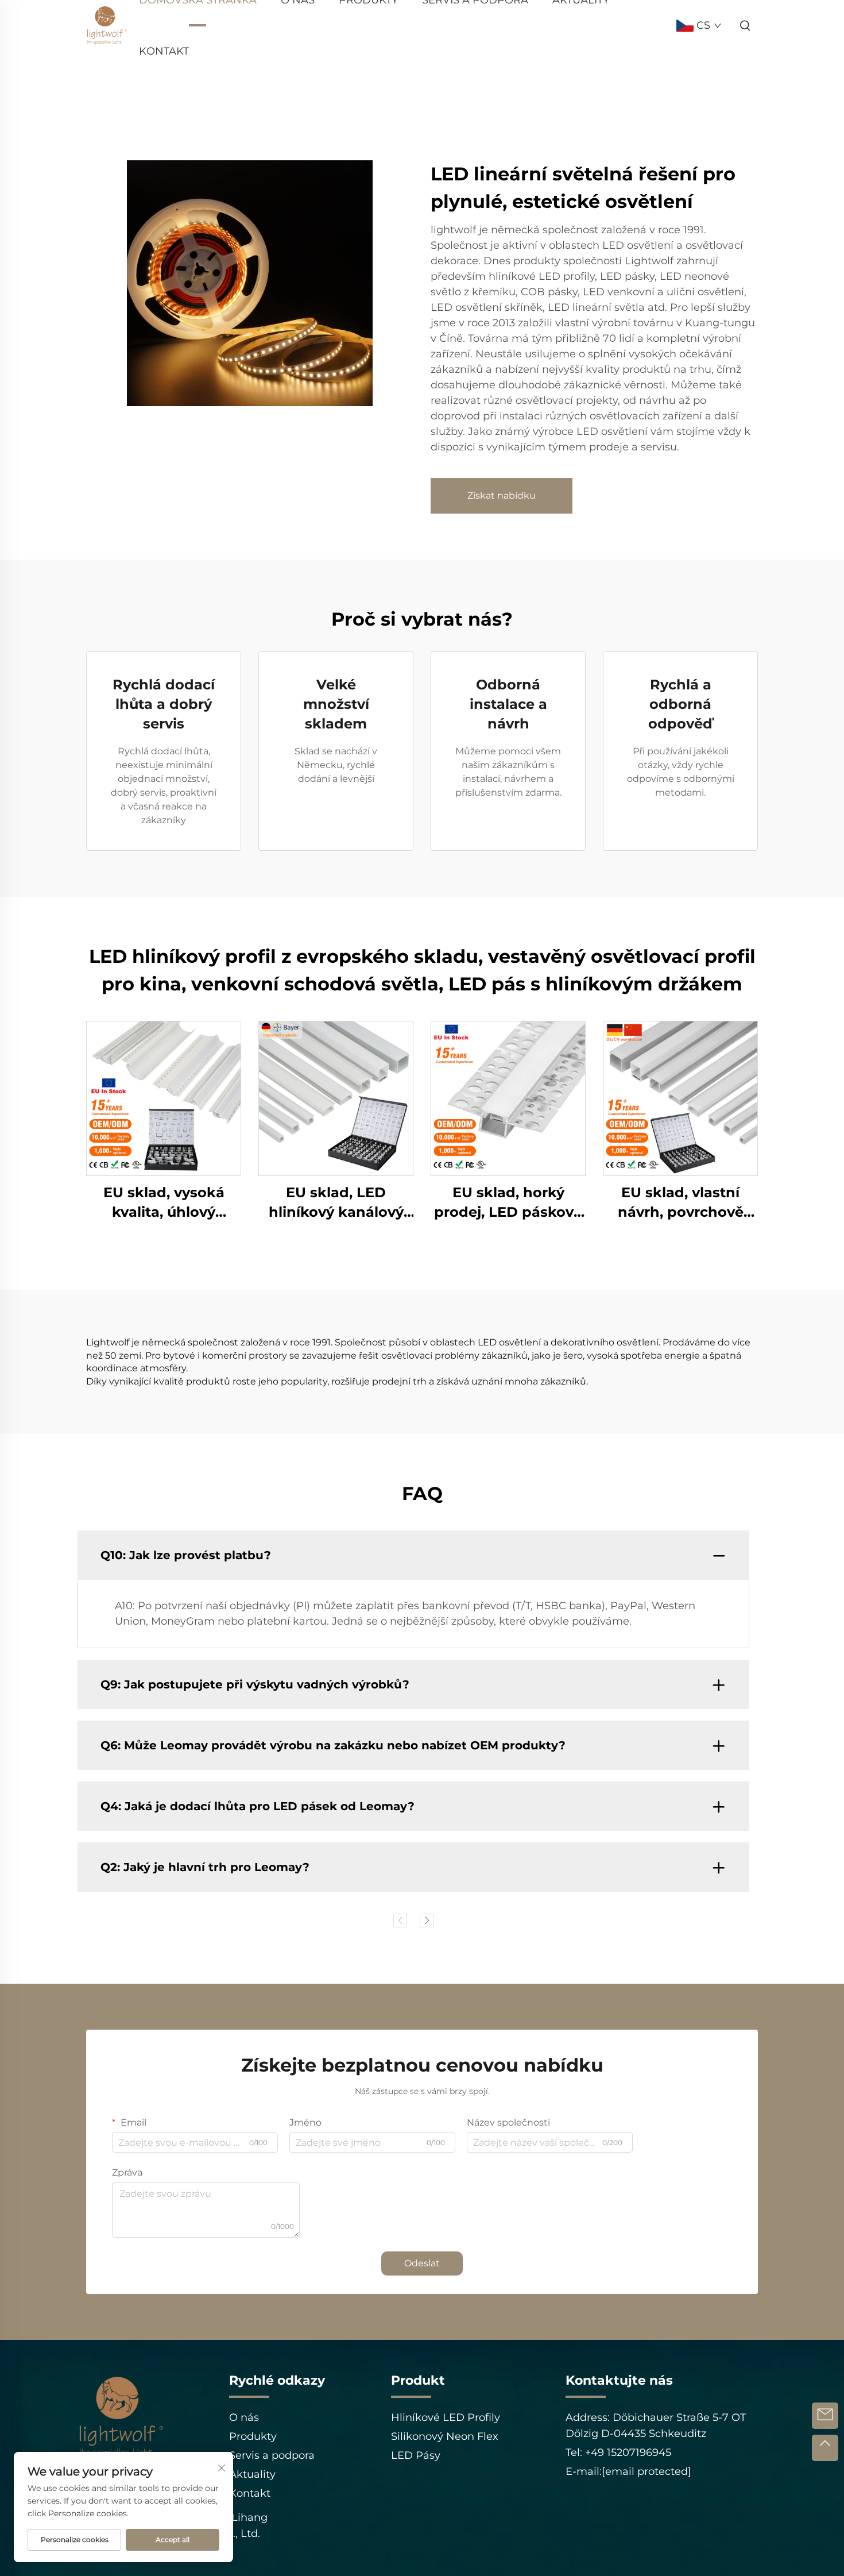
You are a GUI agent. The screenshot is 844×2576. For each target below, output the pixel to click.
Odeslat (422, 2263)
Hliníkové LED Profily (446, 2417)
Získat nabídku (502, 495)
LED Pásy (416, 2455)
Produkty (253, 2436)
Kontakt (164, 51)
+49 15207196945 (627, 2452)
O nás (244, 2417)
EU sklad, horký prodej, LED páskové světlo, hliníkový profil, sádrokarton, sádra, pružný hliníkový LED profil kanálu (508, 1203)
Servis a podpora (272, 2455)
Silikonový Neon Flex (445, 2436)
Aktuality (252, 2474)
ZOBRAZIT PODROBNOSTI (164, 1098)
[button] (400, 1921)
